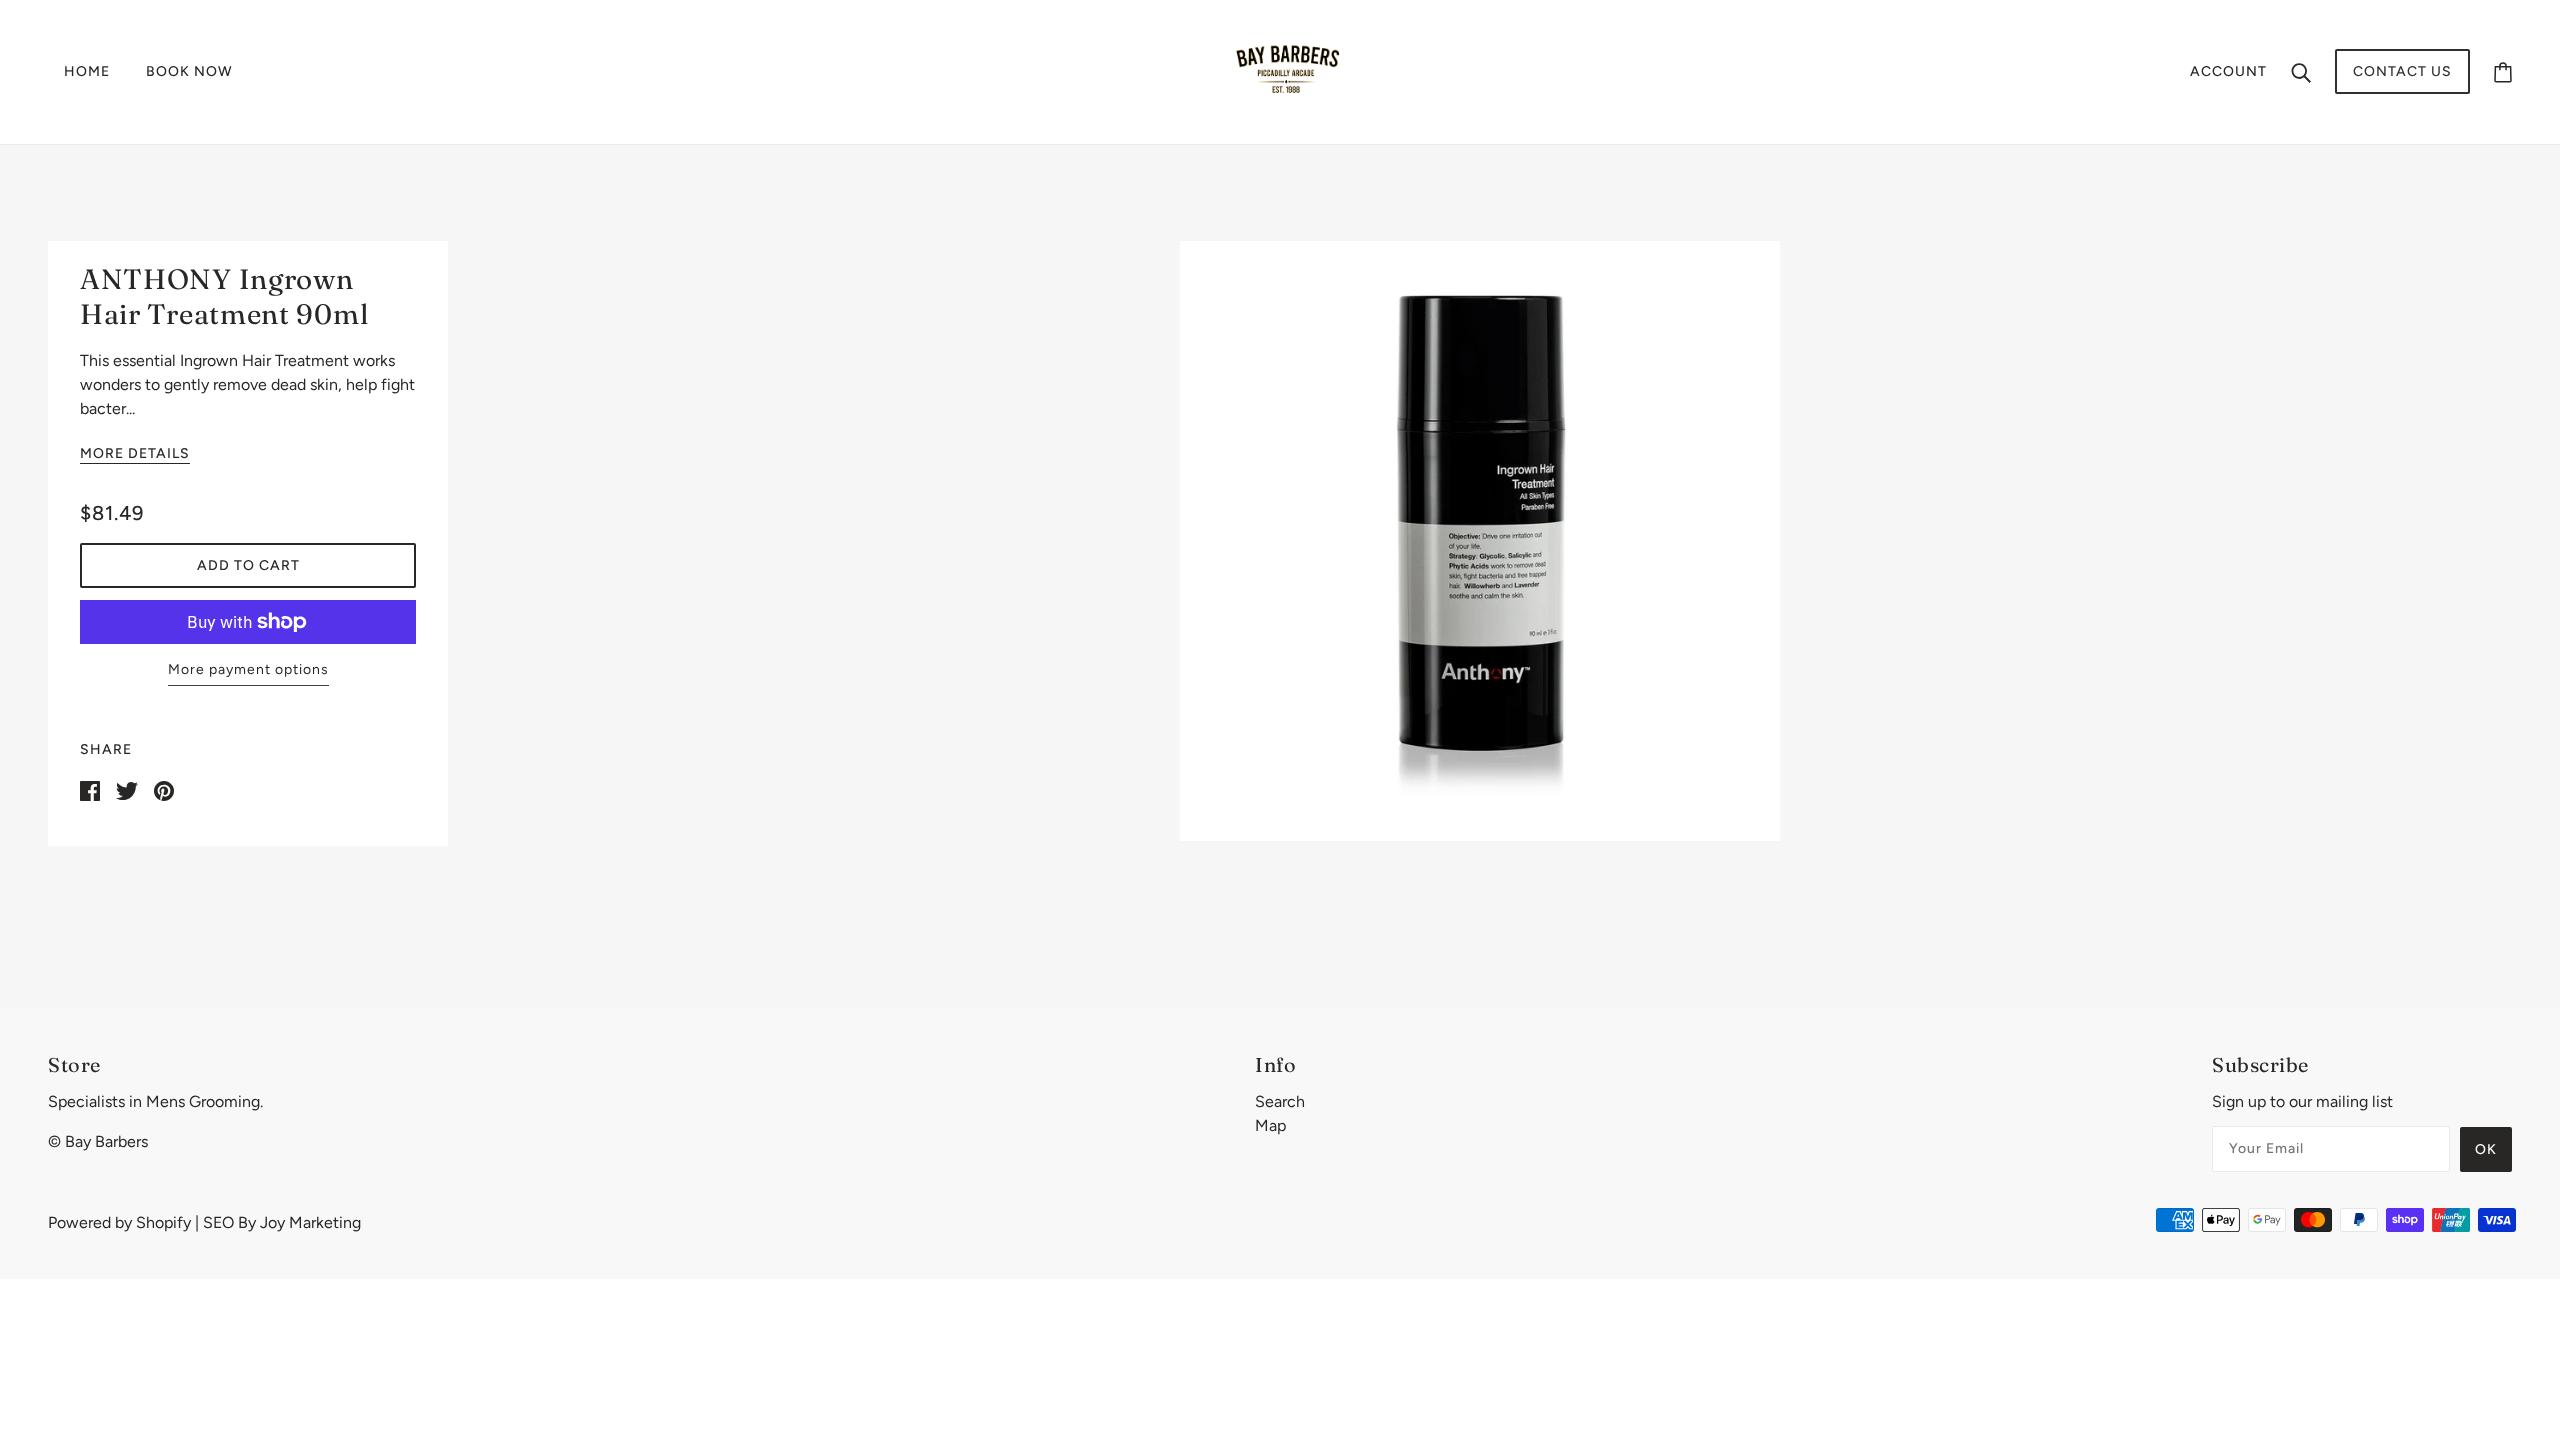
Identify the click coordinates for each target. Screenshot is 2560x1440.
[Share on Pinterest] (164, 789)
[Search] (2301, 72)
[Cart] (2503, 71)
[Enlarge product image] (1480, 541)
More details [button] (135, 454)
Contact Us (2402, 71)
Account (2228, 71)
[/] (1285, 70)
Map (1270, 1125)
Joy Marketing (310, 1222)
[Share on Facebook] (90, 789)
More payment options (248, 669)
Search (1280, 1101)
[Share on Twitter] (127, 789)
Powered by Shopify (119, 1222)
